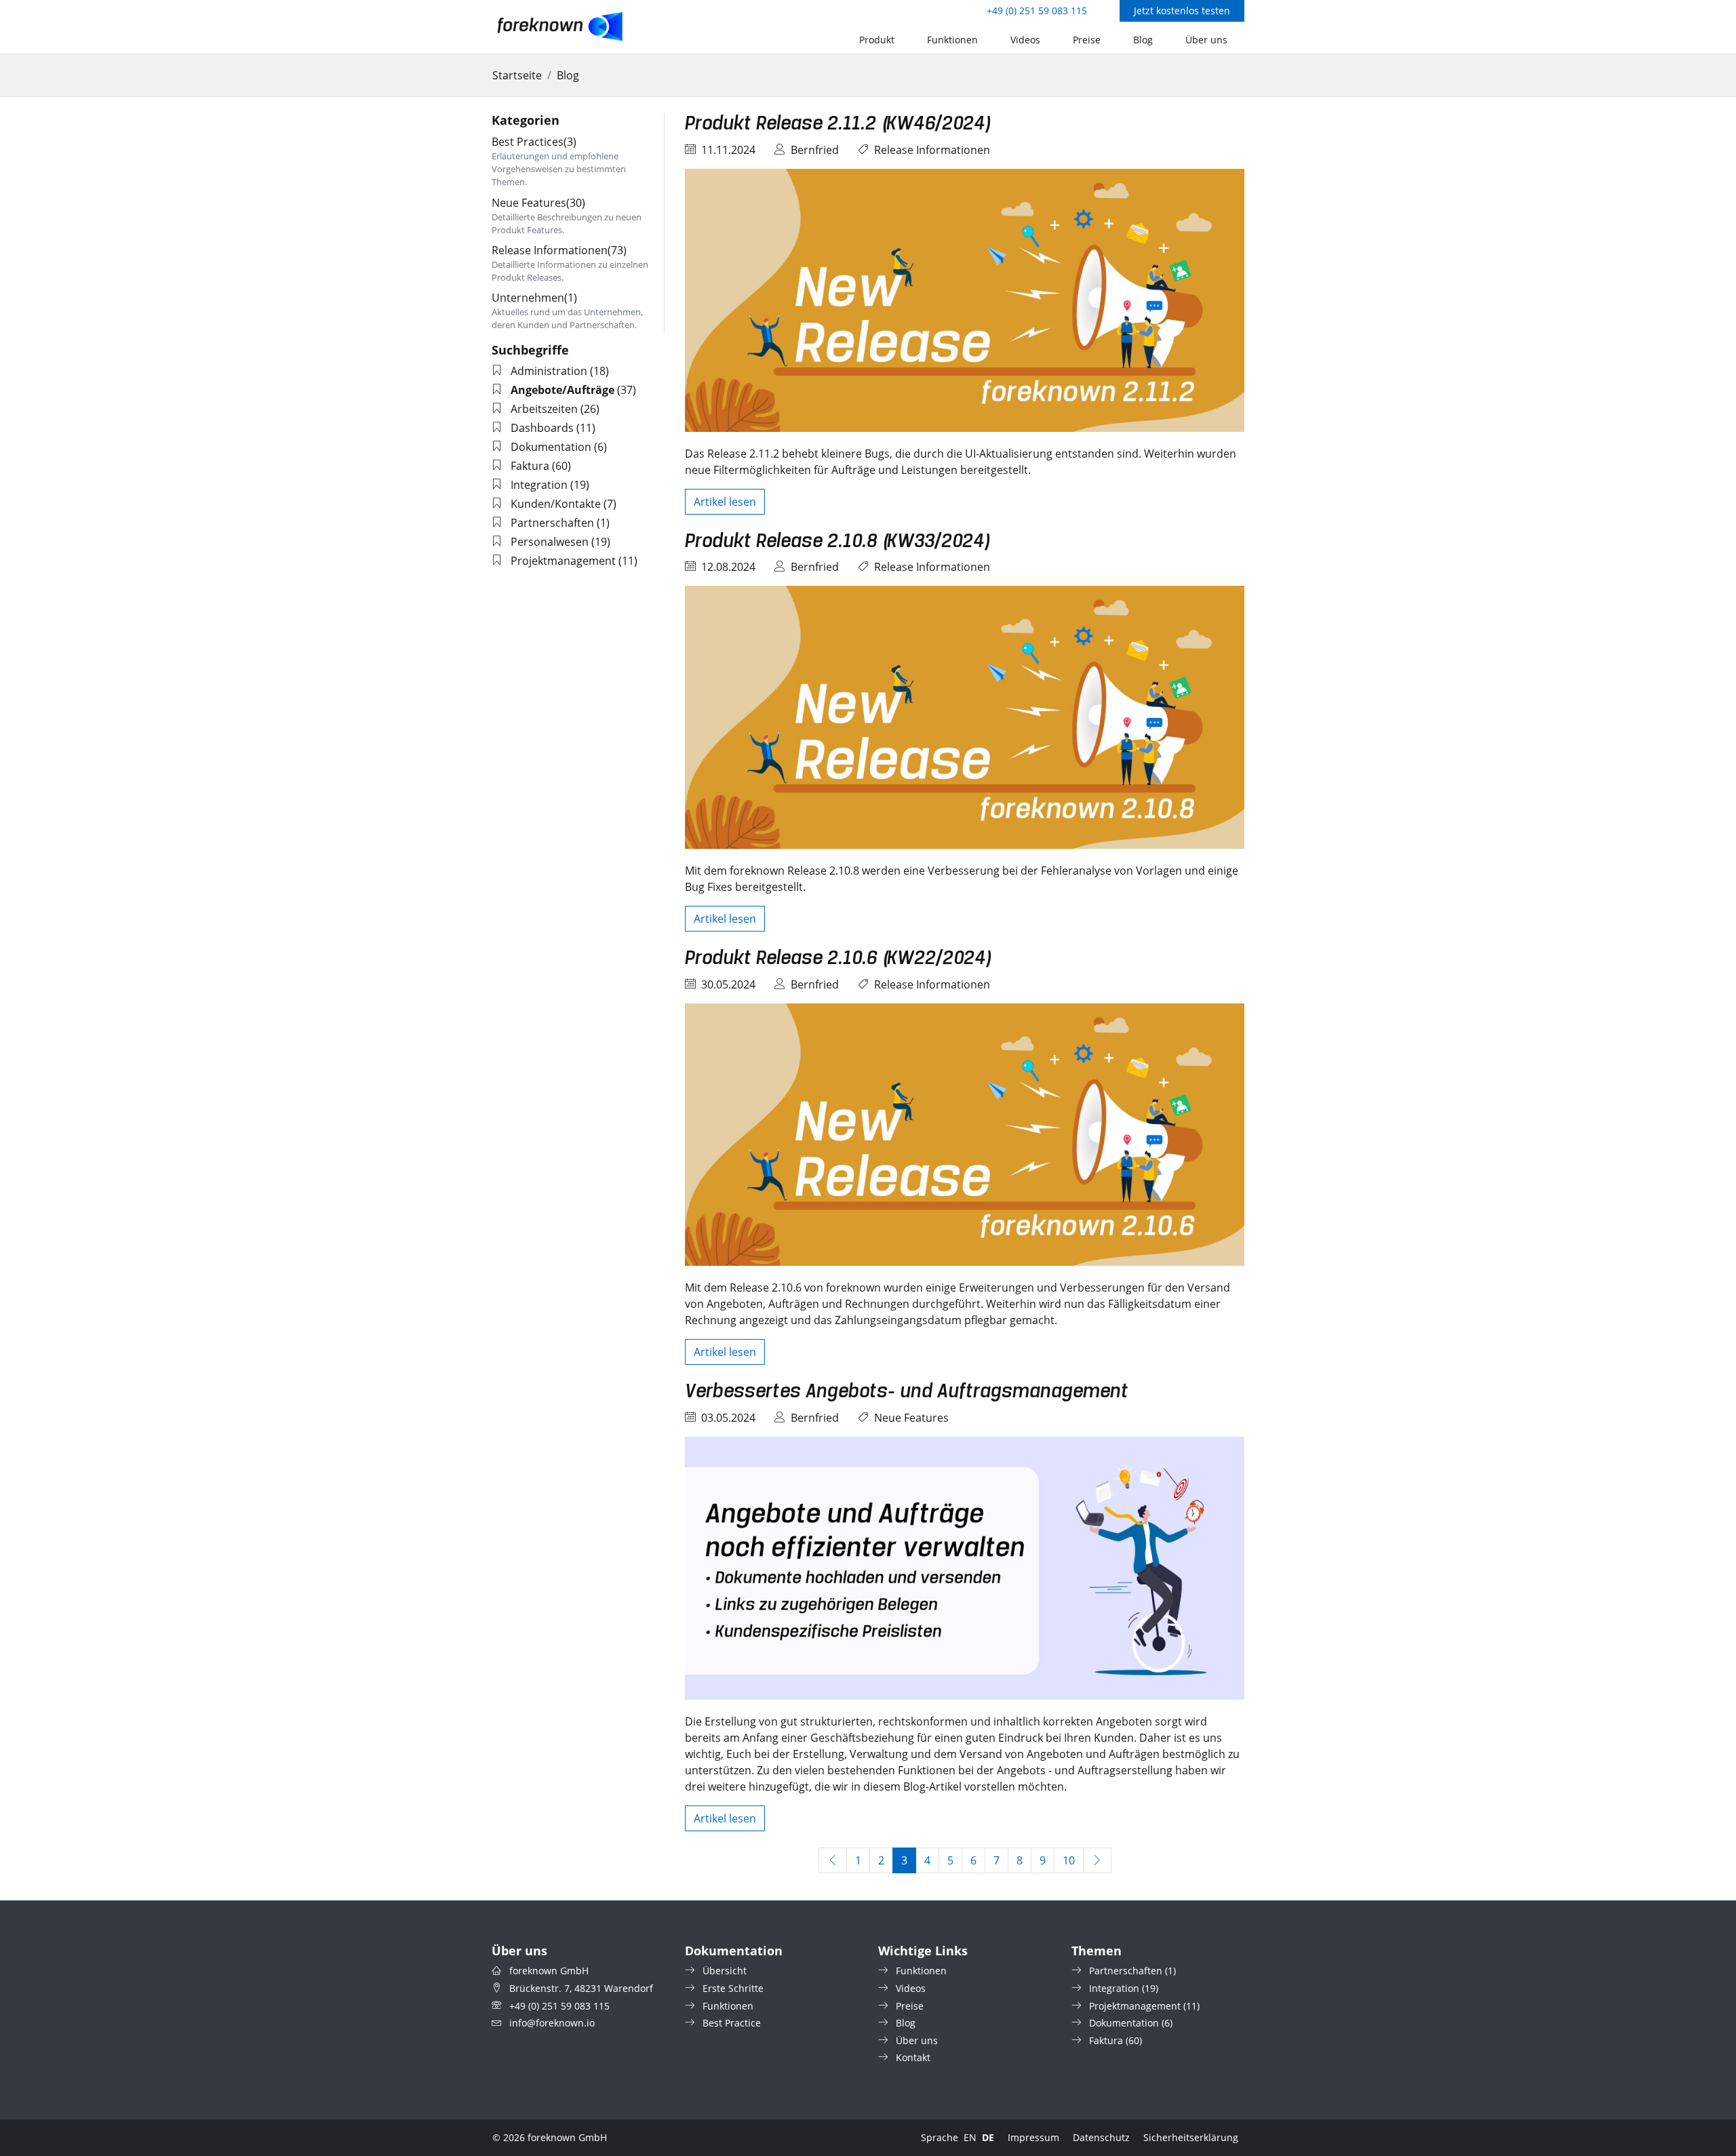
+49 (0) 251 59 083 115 (1037, 11)
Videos (1025, 40)
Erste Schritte (733, 1988)
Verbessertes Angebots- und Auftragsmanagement (907, 1392)
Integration (539, 485)
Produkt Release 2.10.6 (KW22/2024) (838, 959)
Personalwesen (550, 542)
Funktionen (952, 40)
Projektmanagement (563, 561)
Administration (549, 371)
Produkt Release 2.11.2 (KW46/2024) (838, 124)
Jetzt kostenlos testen (1182, 11)
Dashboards (542, 428)
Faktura (530, 466)
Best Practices (534, 142)
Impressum (1033, 2137)
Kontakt (913, 2057)
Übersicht (725, 1971)
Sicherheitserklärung (1191, 2137)
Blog (1143, 40)
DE (988, 2137)
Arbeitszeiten (544, 409)
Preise (1087, 40)
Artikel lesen (725, 502)
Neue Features (911, 1418)
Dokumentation (551, 447)
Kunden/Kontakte (556, 504)
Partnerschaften (552, 523)
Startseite (517, 75)
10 (1073, 1860)
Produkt (877, 40)
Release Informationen (932, 150)
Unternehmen (534, 298)
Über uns (1206, 40)
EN (970, 2137)
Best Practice (732, 2023)
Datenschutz (1101, 2137)
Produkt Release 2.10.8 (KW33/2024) (837, 542)
